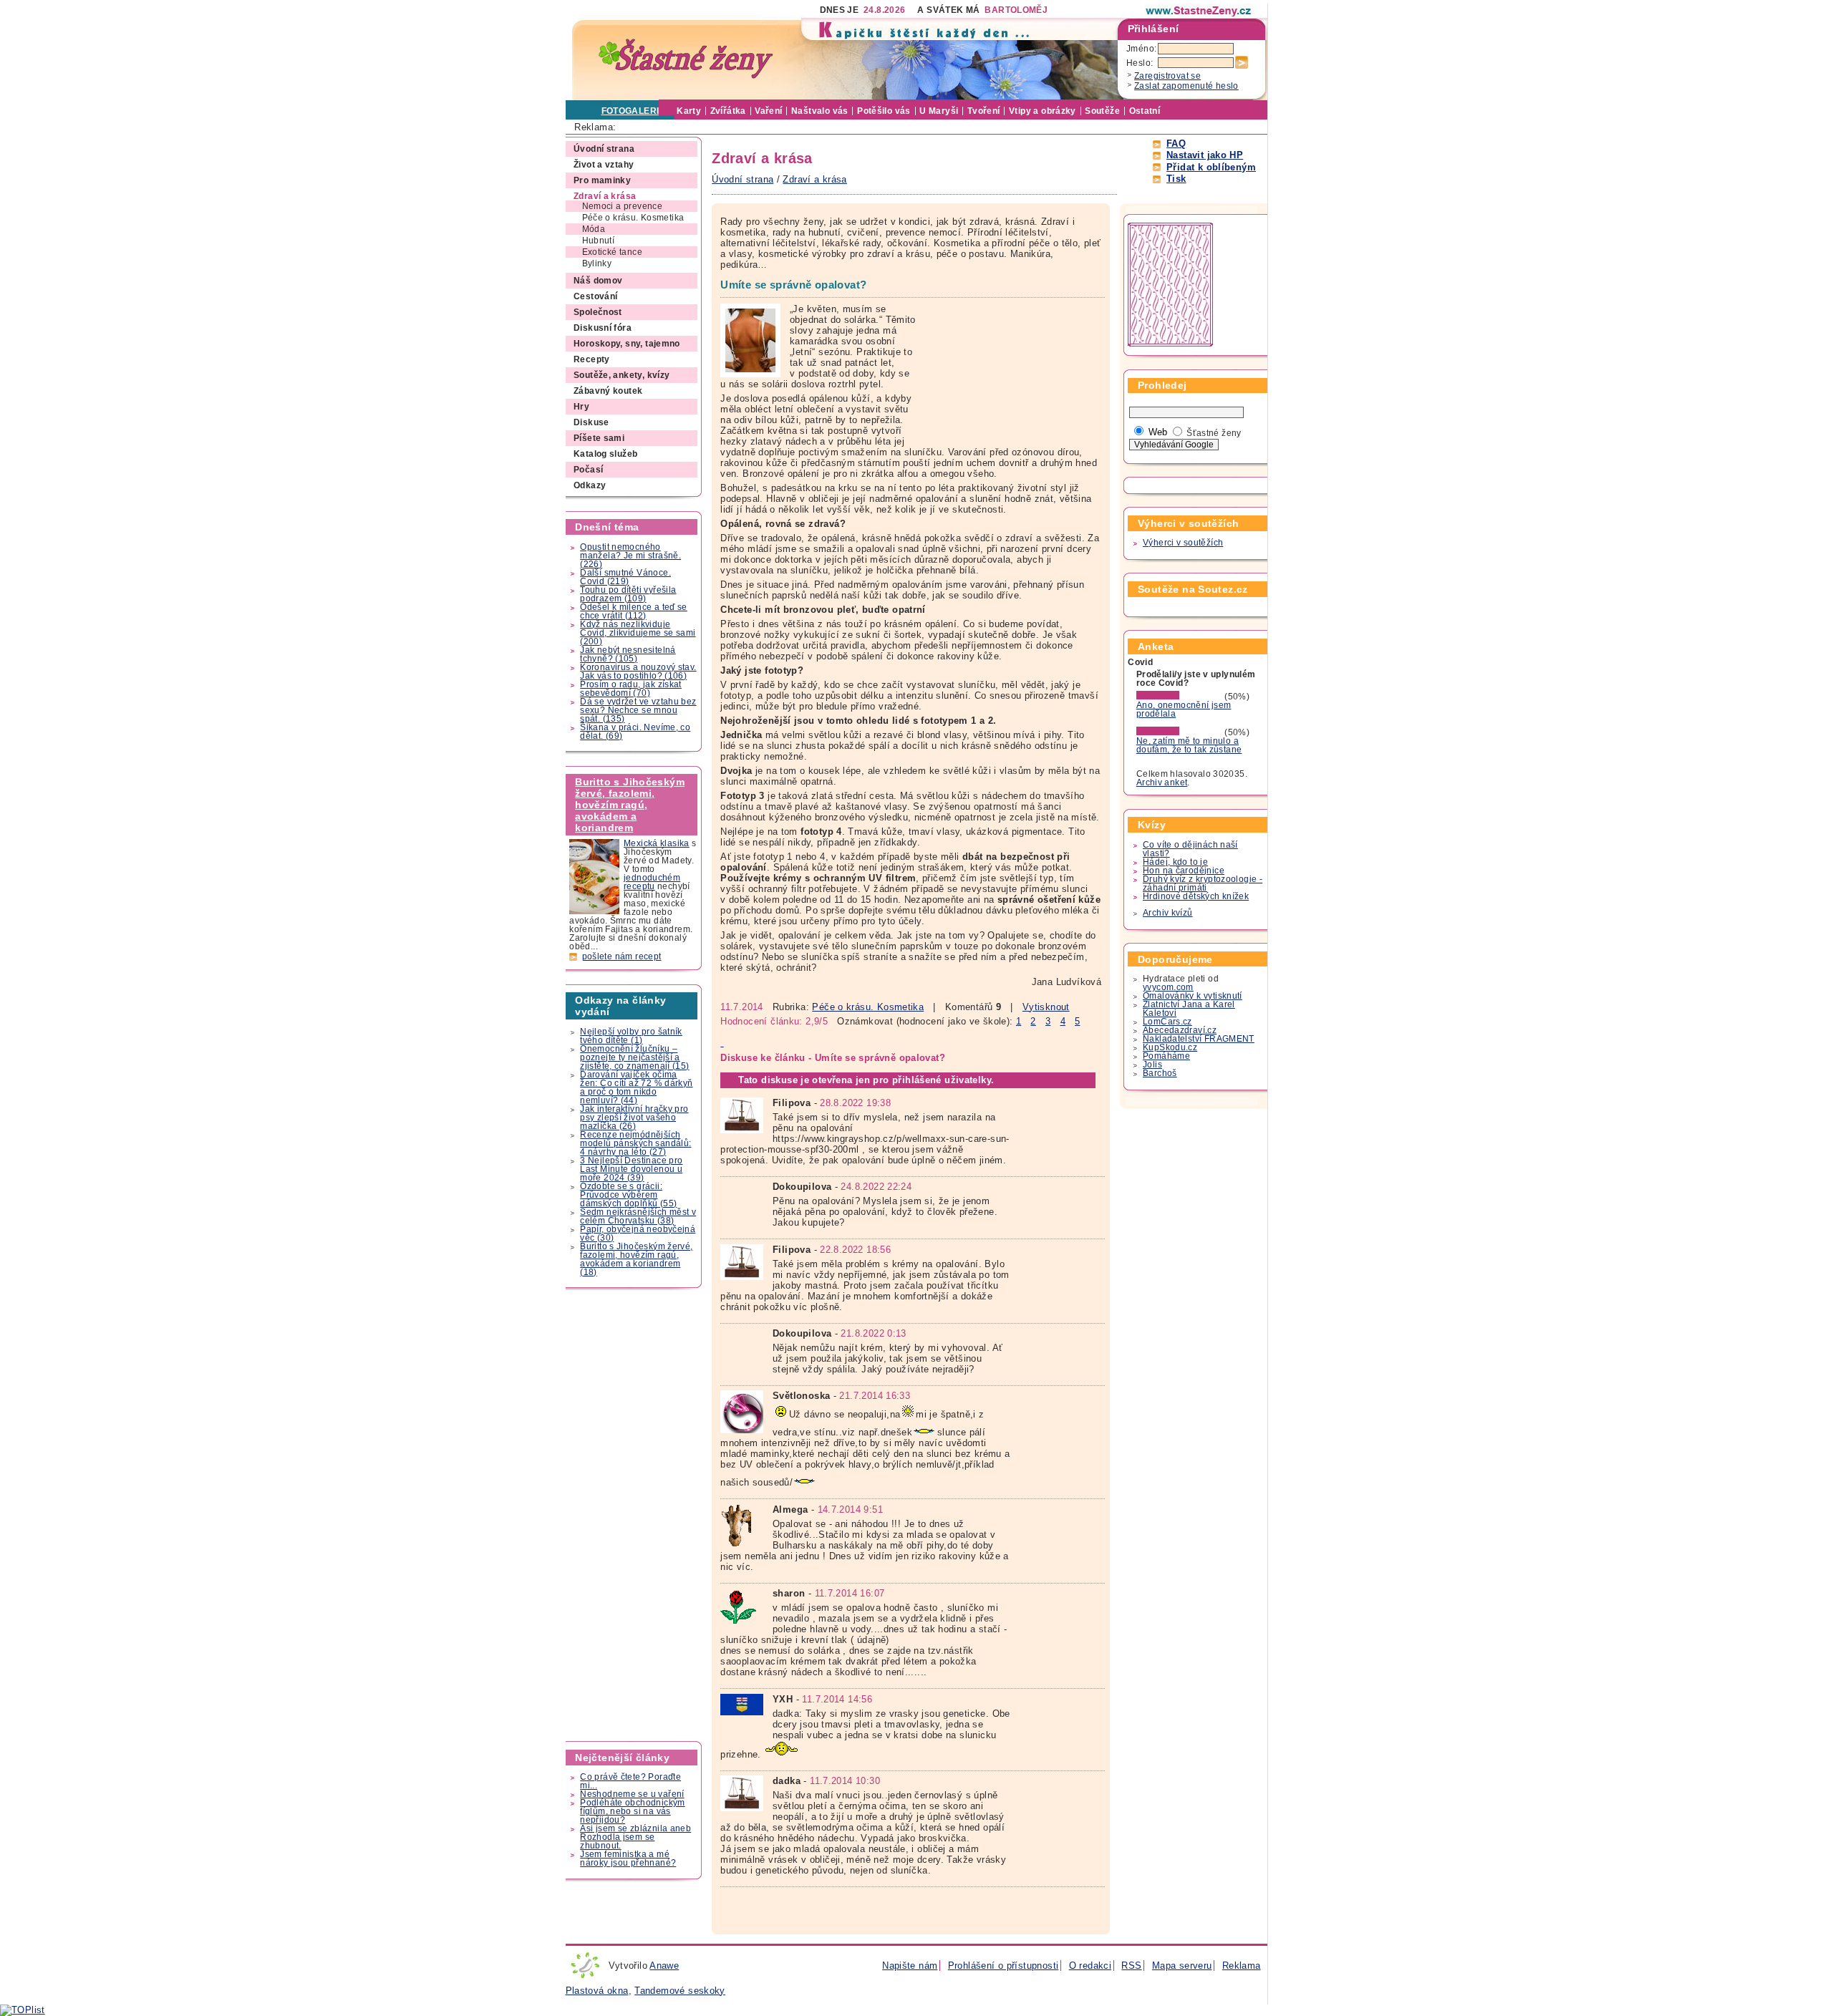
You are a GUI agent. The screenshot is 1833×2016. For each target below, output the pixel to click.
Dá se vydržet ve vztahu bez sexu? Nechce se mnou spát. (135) (638, 710)
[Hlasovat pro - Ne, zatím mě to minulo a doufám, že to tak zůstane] (1179, 732)
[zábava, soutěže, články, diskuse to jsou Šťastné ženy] (1199, 11)
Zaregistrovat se (1167, 76)
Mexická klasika (657, 843)
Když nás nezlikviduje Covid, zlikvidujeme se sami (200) (638, 633)
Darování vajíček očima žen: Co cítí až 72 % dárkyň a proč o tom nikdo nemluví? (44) (636, 1087)
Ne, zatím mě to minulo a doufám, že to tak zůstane (1189, 745)
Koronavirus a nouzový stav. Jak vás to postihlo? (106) (638, 672)
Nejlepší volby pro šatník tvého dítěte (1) (631, 1036)
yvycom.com (1168, 987)
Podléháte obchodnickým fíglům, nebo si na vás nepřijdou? (632, 1811)
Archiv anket (1162, 782)
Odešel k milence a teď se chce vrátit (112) (634, 611)
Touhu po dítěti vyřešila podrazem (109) (628, 594)
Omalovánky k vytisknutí (1193, 996)
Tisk (1176, 179)
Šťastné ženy (1214, 433)
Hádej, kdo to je (1175, 862)
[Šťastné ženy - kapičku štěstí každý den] (686, 59)
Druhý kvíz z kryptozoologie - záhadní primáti (1203, 883)
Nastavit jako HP (1205, 155)
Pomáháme (1166, 1056)
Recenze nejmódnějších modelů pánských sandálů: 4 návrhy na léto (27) (635, 1143)
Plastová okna (597, 1991)
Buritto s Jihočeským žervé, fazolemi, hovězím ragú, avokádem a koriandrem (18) (636, 1259)
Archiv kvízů (1168, 913)
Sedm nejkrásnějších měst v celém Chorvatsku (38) (638, 1216)
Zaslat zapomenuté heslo (1186, 86)
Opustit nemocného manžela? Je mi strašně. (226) (630, 556)
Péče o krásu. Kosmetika (868, 1007)
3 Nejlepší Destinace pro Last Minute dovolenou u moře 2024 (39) (631, 1169)
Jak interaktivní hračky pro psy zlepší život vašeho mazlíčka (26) (634, 1118)
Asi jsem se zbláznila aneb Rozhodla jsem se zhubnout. (635, 1837)
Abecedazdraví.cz (1180, 1030)
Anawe (664, 1966)
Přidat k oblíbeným (1211, 167)
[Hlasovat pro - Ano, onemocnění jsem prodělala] (1179, 697)
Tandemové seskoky (680, 1991)
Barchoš (1160, 1073)
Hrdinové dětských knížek (1196, 896)
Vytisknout (1046, 1007)
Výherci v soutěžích (1183, 543)
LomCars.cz (1167, 1022)
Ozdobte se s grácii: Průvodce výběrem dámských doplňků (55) (628, 1195)
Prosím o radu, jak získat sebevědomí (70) (631, 689)
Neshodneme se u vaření (632, 1794)
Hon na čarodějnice (1184, 871)
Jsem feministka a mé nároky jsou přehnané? (628, 1858)
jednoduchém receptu (652, 882)
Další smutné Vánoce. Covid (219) (625, 577)
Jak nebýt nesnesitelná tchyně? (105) (628, 654)
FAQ (1176, 144)
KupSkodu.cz (1170, 1047)
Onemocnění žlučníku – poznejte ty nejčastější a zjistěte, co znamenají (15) (634, 1057)
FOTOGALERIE (633, 111)
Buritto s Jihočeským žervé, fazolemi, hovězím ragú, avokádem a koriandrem (630, 805)
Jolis (1152, 1065)
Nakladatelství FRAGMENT (1199, 1039)
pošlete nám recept (622, 956)
